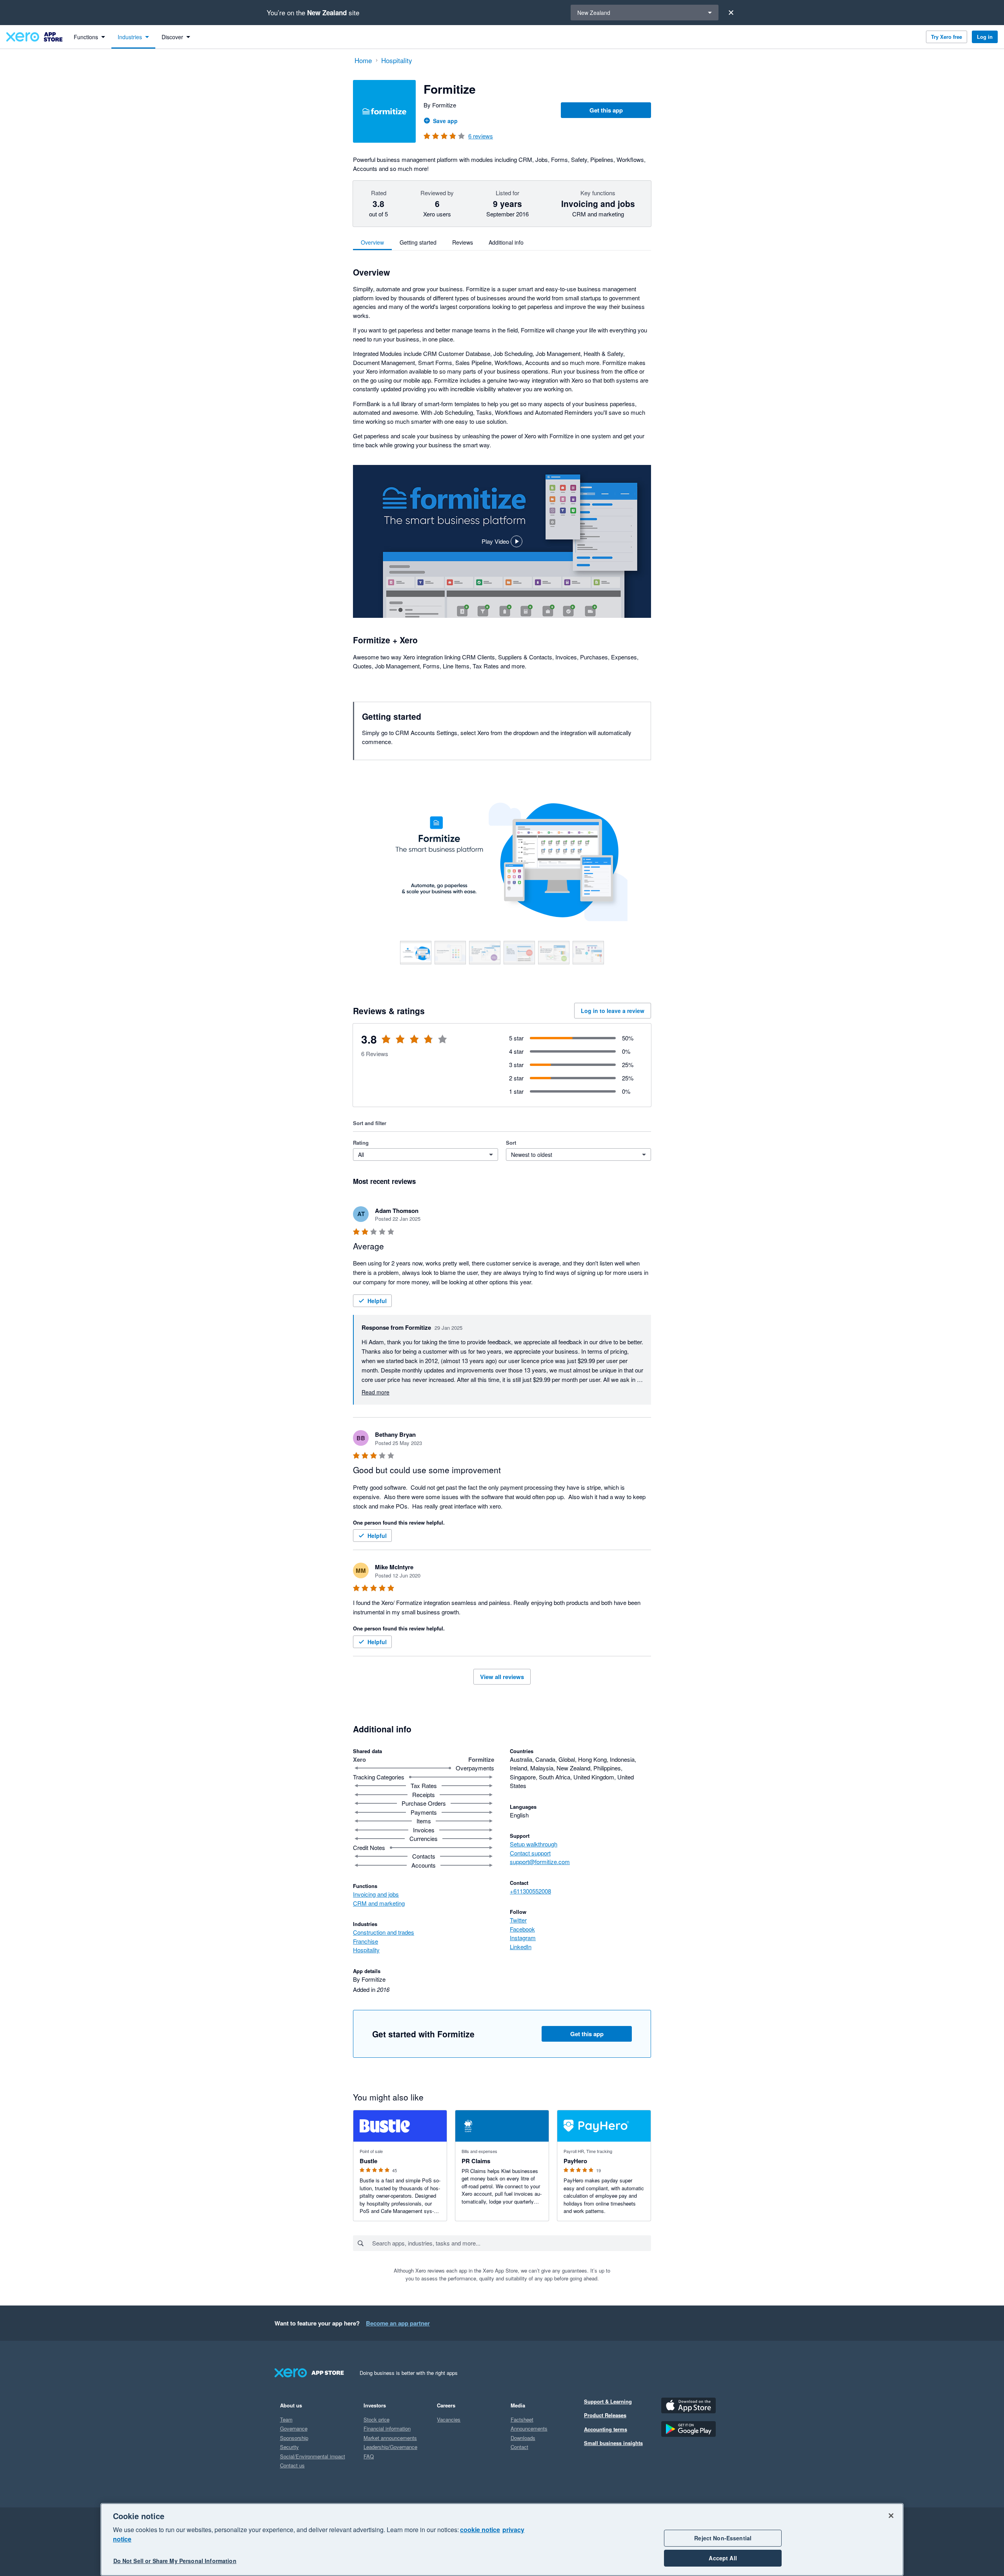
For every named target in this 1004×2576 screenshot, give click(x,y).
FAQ (369, 2456)
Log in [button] (985, 37)
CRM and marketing (379, 1903)
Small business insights (613, 2443)
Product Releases (605, 2415)
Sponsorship (294, 2438)
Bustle (368, 2161)
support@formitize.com (540, 1862)
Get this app (606, 110)
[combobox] (511, 2243)
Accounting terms (606, 2429)
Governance (294, 2428)
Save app (445, 121)
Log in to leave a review (613, 1011)
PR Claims (476, 2161)
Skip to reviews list (398, 1044)
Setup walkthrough (534, 1844)
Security (289, 2447)
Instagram (523, 1938)
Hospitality (366, 1950)
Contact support (530, 1853)
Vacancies (449, 2419)
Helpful (377, 1301)
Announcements (529, 2428)
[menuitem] (89, 37)
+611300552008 (530, 1891)
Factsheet (522, 2419)
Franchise (366, 1941)
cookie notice (480, 2530)
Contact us (292, 2465)
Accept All (723, 2558)
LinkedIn (521, 1947)
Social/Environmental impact (313, 2456)
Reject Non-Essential (723, 2538)
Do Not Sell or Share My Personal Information (175, 2561)
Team (286, 2419)
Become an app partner (398, 2323)
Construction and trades (384, 1932)
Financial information (387, 2428)
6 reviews (481, 136)
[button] (502, 541)
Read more (376, 1392)
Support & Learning (608, 2401)
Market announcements (390, 2438)
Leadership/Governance (390, 2447)
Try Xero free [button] (947, 37)
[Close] (731, 13)
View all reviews (502, 1677)
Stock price (376, 2419)
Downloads (523, 2438)
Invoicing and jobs (376, 1894)
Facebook (522, 1929)
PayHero (575, 2161)
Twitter (518, 1920)
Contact (519, 2447)
